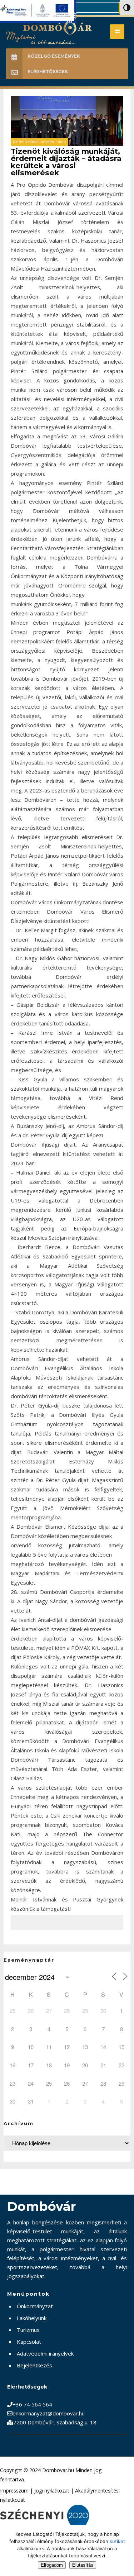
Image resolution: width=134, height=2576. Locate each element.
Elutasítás (83, 2565)
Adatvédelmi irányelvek (45, 2353)
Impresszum (14, 2491)
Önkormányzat (35, 2306)
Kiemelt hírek (25, 142)
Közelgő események (54, 56)
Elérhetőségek (48, 72)
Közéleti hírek (53, 142)
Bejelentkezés (34, 2365)
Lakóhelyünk (32, 2318)
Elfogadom (52, 2565)
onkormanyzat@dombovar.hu (49, 2413)
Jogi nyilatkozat (52, 2491)
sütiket (117, 2541)
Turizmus (28, 2330)
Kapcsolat (29, 2342)
